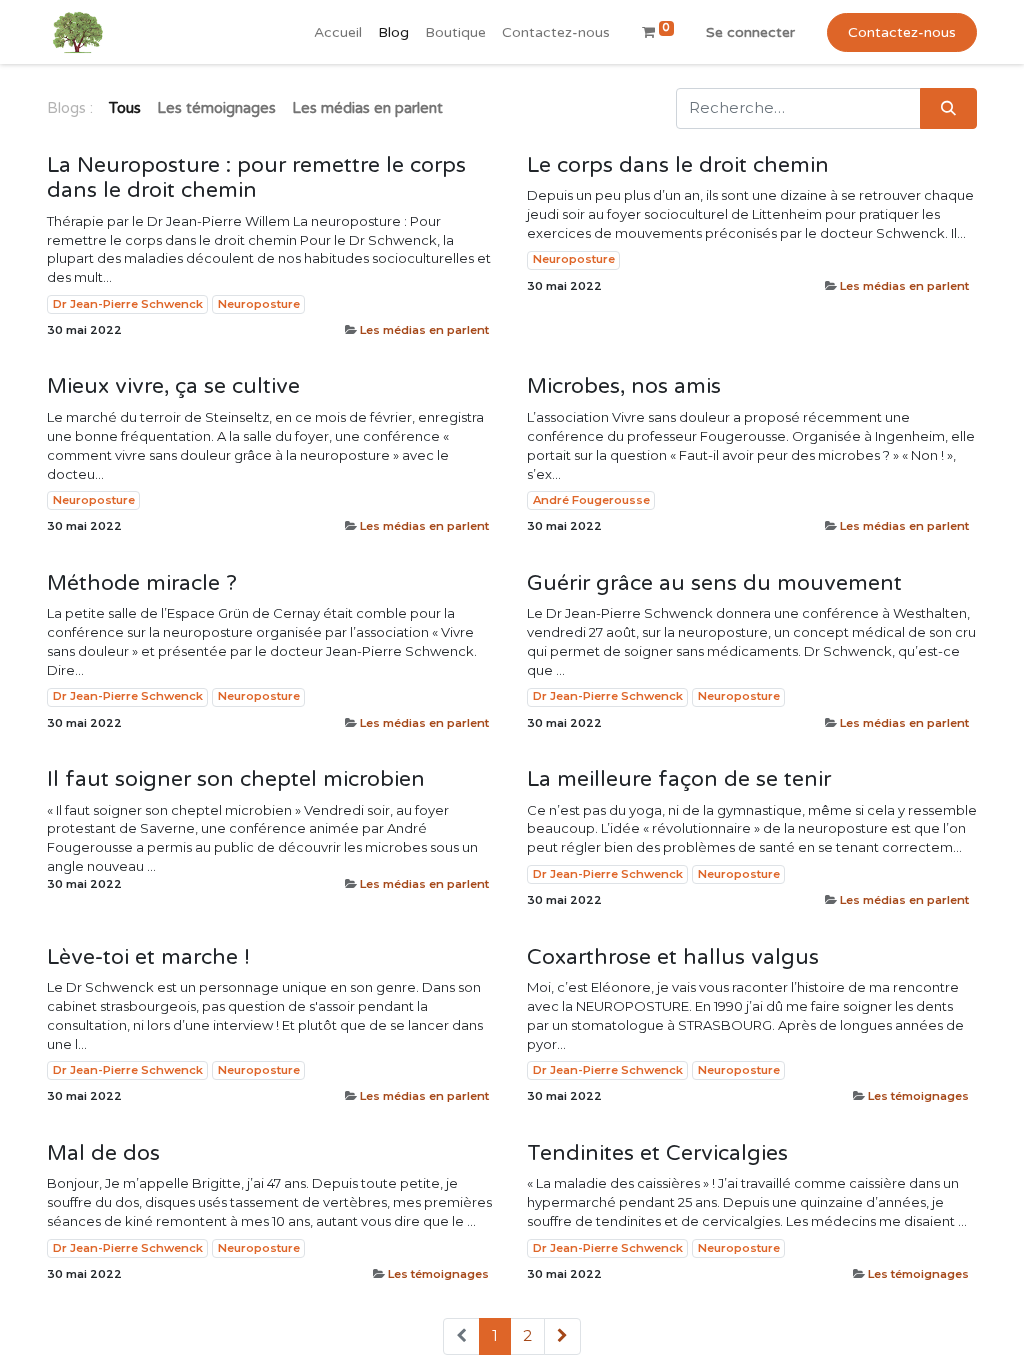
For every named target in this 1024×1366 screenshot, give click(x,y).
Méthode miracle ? (142, 583)
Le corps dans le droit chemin (678, 165)
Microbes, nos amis (624, 386)
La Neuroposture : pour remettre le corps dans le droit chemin (256, 178)
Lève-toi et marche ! (148, 957)
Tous (125, 108)
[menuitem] (338, 32)
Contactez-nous (902, 32)
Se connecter (750, 32)
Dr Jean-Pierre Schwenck (128, 304)
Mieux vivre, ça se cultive (173, 386)
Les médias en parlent (424, 330)
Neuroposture (259, 304)
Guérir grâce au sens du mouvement (714, 583)
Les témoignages (918, 1096)
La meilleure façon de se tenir (679, 779)
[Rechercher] (948, 108)
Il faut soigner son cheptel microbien (236, 779)
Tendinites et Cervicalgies (657, 1153)
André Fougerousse (591, 500)
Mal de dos (103, 1153)
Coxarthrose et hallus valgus (673, 957)
